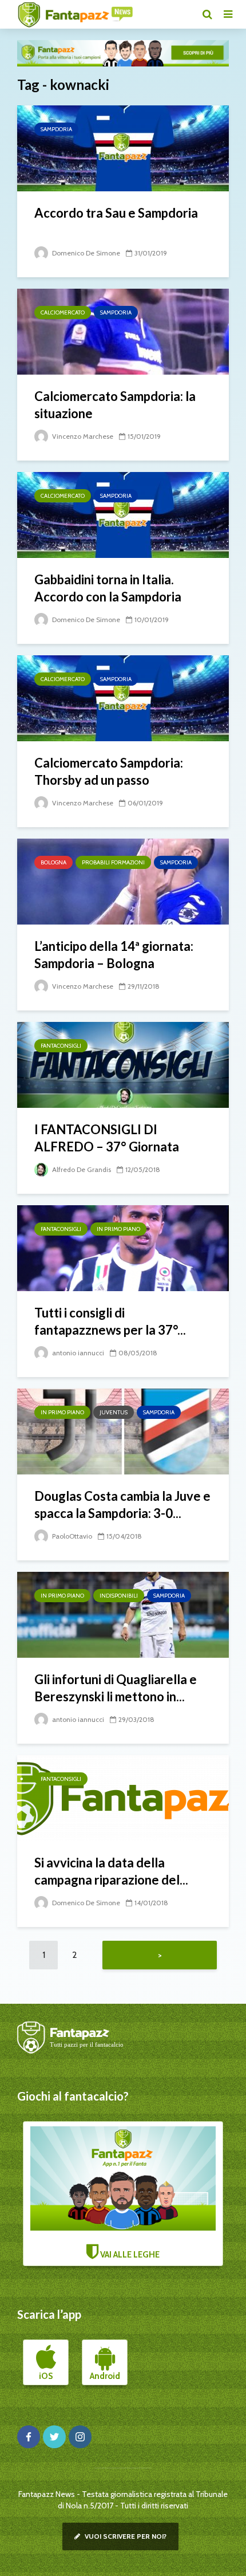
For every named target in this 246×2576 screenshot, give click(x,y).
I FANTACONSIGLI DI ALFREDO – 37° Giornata (107, 1138)
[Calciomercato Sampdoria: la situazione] (123, 331)
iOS (46, 2376)
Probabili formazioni (113, 862)
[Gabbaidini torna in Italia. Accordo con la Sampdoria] (123, 514)
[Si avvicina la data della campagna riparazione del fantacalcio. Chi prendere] (123, 1797)
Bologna (53, 862)
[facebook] (29, 2437)
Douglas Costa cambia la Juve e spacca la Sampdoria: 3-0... (122, 1505)
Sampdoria (56, 129)
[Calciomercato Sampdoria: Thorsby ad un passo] (123, 697)
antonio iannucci (77, 1353)
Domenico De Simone (85, 253)
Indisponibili (119, 1596)
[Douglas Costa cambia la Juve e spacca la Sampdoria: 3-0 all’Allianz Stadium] (123, 1431)
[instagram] (80, 2437)
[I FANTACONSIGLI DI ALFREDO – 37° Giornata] (123, 1064)
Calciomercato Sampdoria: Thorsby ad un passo (109, 771)
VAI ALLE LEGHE (129, 2255)
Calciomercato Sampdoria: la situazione (115, 405)
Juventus (114, 1412)
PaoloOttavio (71, 1536)
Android (105, 2376)
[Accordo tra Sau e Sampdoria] (123, 148)
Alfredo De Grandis (81, 1169)
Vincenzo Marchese (82, 436)
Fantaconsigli (61, 1046)
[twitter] (54, 2437)
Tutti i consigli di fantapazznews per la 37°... (110, 1321)
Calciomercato (63, 312)
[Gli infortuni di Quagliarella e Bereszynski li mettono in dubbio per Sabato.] (123, 1614)
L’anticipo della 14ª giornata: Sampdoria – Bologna (114, 955)
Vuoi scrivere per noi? (125, 2536)
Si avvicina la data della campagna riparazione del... (111, 1871)
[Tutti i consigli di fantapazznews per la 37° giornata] (123, 1247)
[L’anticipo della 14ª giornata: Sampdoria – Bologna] (123, 881)
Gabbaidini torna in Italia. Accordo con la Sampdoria (108, 588)
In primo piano (118, 1229)
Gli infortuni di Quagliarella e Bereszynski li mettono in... (116, 1688)
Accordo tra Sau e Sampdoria (116, 213)
